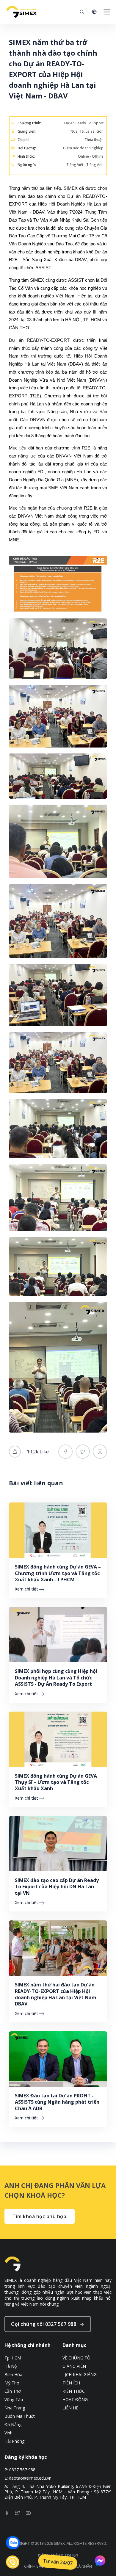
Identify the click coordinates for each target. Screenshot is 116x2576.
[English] (94, 12)
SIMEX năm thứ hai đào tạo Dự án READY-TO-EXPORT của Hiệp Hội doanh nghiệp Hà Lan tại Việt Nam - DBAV (57, 1994)
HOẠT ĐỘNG (75, 2400)
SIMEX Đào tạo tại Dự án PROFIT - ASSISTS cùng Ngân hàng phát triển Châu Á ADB (57, 2102)
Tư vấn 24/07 (58, 2562)
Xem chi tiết (26, 1589)
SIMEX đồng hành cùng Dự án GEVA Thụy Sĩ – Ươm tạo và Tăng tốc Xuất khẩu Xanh (56, 1782)
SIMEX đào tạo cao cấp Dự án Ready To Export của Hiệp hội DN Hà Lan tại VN (57, 1887)
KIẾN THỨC (74, 2391)
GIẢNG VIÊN (74, 2366)
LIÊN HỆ (70, 2408)
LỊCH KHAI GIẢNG (80, 2375)
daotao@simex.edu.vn (30, 2478)
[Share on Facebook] (65, 1452)
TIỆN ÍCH (71, 2383)
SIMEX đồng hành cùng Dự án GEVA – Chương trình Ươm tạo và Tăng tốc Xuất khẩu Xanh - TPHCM (58, 1573)
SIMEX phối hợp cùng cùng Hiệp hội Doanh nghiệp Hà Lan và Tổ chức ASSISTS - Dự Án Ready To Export (56, 1678)
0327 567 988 (22, 2470)
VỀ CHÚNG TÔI (77, 2358)
